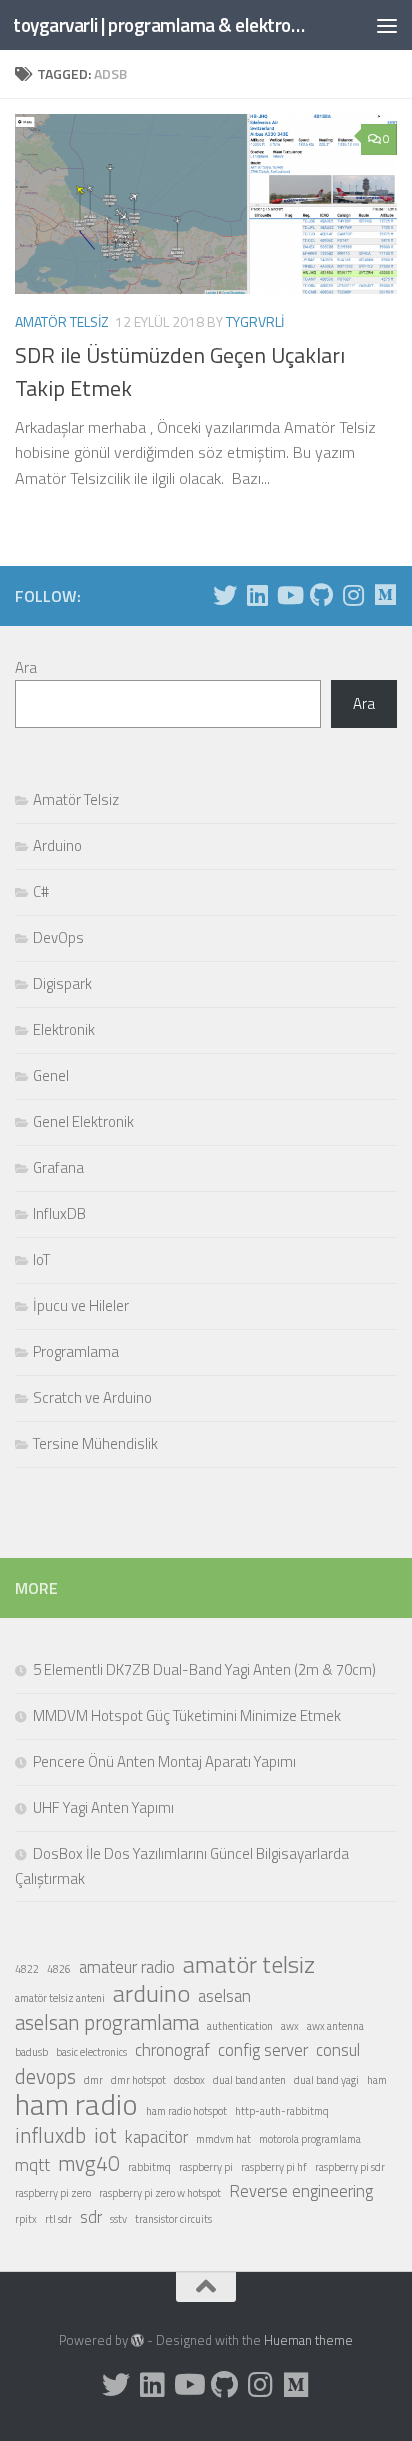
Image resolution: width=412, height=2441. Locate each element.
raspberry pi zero (53, 2193)
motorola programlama (310, 2139)
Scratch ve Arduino (92, 1397)
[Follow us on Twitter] (225, 595)
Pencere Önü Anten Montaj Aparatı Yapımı (164, 1761)
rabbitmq (149, 2167)
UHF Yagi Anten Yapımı (103, 1807)
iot (105, 2135)
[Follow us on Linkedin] (257, 595)
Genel (51, 1075)
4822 (27, 1969)
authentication (240, 2026)
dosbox (189, 2080)
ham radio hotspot (186, 2111)
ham (377, 2080)
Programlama (76, 1351)
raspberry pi (206, 2167)
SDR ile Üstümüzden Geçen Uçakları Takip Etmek (180, 371)
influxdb (50, 2135)
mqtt (32, 2165)
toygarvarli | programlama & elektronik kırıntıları (161, 24)
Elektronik (64, 1029)
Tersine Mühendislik (95, 1443)
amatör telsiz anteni (60, 1998)
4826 (59, 1969)
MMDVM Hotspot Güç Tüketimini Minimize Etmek (187, 1715)
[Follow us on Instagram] (353, 595)
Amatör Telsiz (62, 321)
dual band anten (249, 2080)
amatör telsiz (249, 1964)
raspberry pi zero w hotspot (160, 2193)
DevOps (58, 937)
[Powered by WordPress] (137, 2340)
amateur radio (127, 1967)
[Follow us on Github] (321, 595)
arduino (151, 1993)
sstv (118, 2219)
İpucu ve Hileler (81, 1305)
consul (338, 2050)
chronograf (172, 2050)
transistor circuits (173, 2219)
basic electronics (91, 2052)
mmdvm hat (223, 2139)
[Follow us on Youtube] (289, 595)
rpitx (26, 2219)
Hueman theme (308, 2340)
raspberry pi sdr (350, 2167)
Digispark (62, 983)
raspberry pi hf (274, 2167)
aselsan (224, 1996)
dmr (93, 2080)
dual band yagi (326, 2080)
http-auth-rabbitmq (282, 2111)
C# (41, 891)
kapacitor (156, 2137)
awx (290, 2026)
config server (263, 2050)
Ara (26, 667)
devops (45, 2076)
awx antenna (335, 2026)
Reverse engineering (301, 2191)
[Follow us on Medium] (385, 595)
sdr (91, 2217)
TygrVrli (255, 321)
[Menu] (387, 25)
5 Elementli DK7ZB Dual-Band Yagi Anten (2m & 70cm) (204, 1669)
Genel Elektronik (83, 1121)
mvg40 (89, 2163)
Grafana (58, 1167)
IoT (41, 1259)
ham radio (76, 2104)
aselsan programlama (107, 2022)
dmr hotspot (138, 2080)
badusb (31, 2052)
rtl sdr (58, 2219)
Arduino (57, 845)
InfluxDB (59, 1213)
